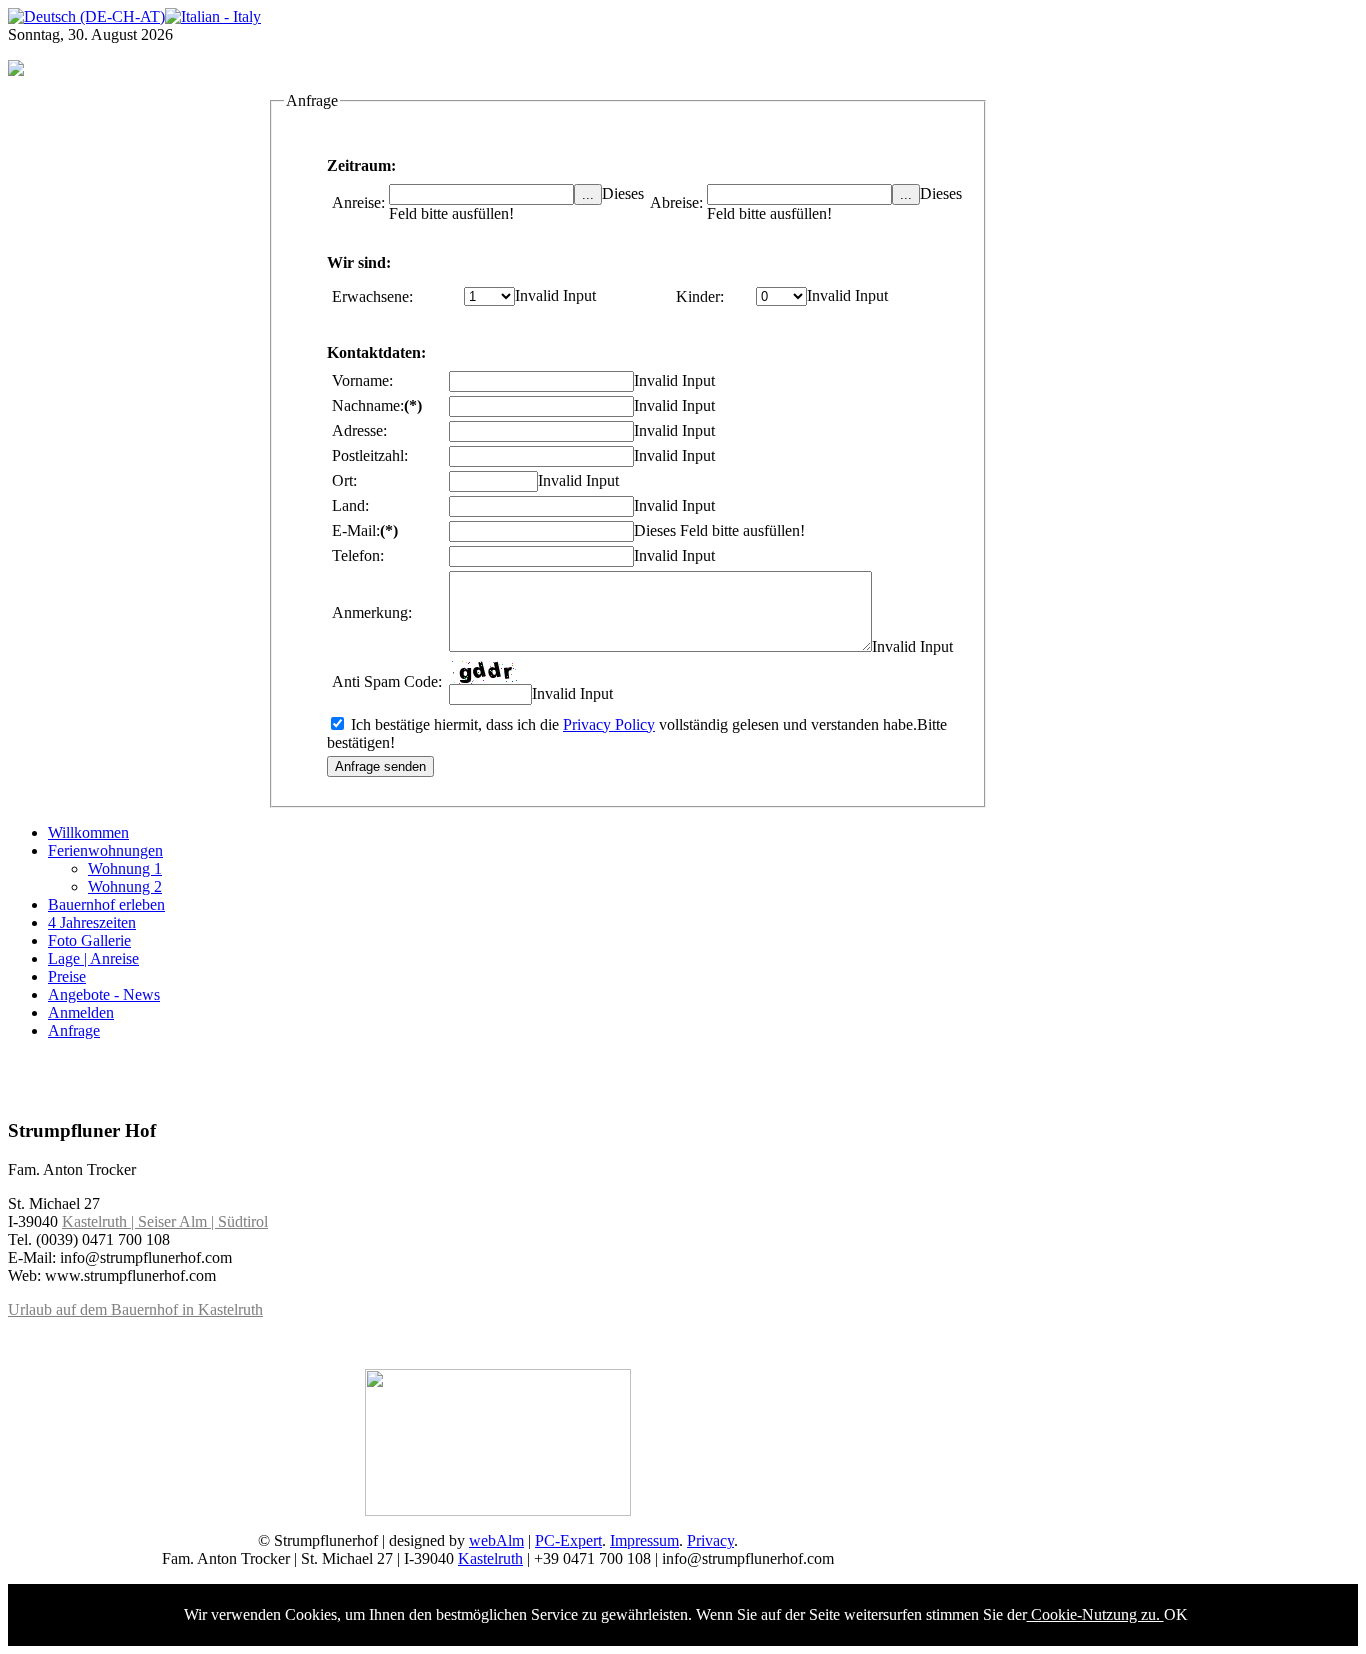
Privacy (710, 1540)
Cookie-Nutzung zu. (1095, 1614)
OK (1176, 1614)
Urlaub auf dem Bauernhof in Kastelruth (135, 1309)
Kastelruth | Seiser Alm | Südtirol (165, 1221)
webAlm (496, 1540)
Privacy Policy (609, 724)
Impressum (644, 1540)
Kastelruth (490, 1558)
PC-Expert (568, 1540)
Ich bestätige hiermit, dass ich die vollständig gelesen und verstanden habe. (632, 724)
